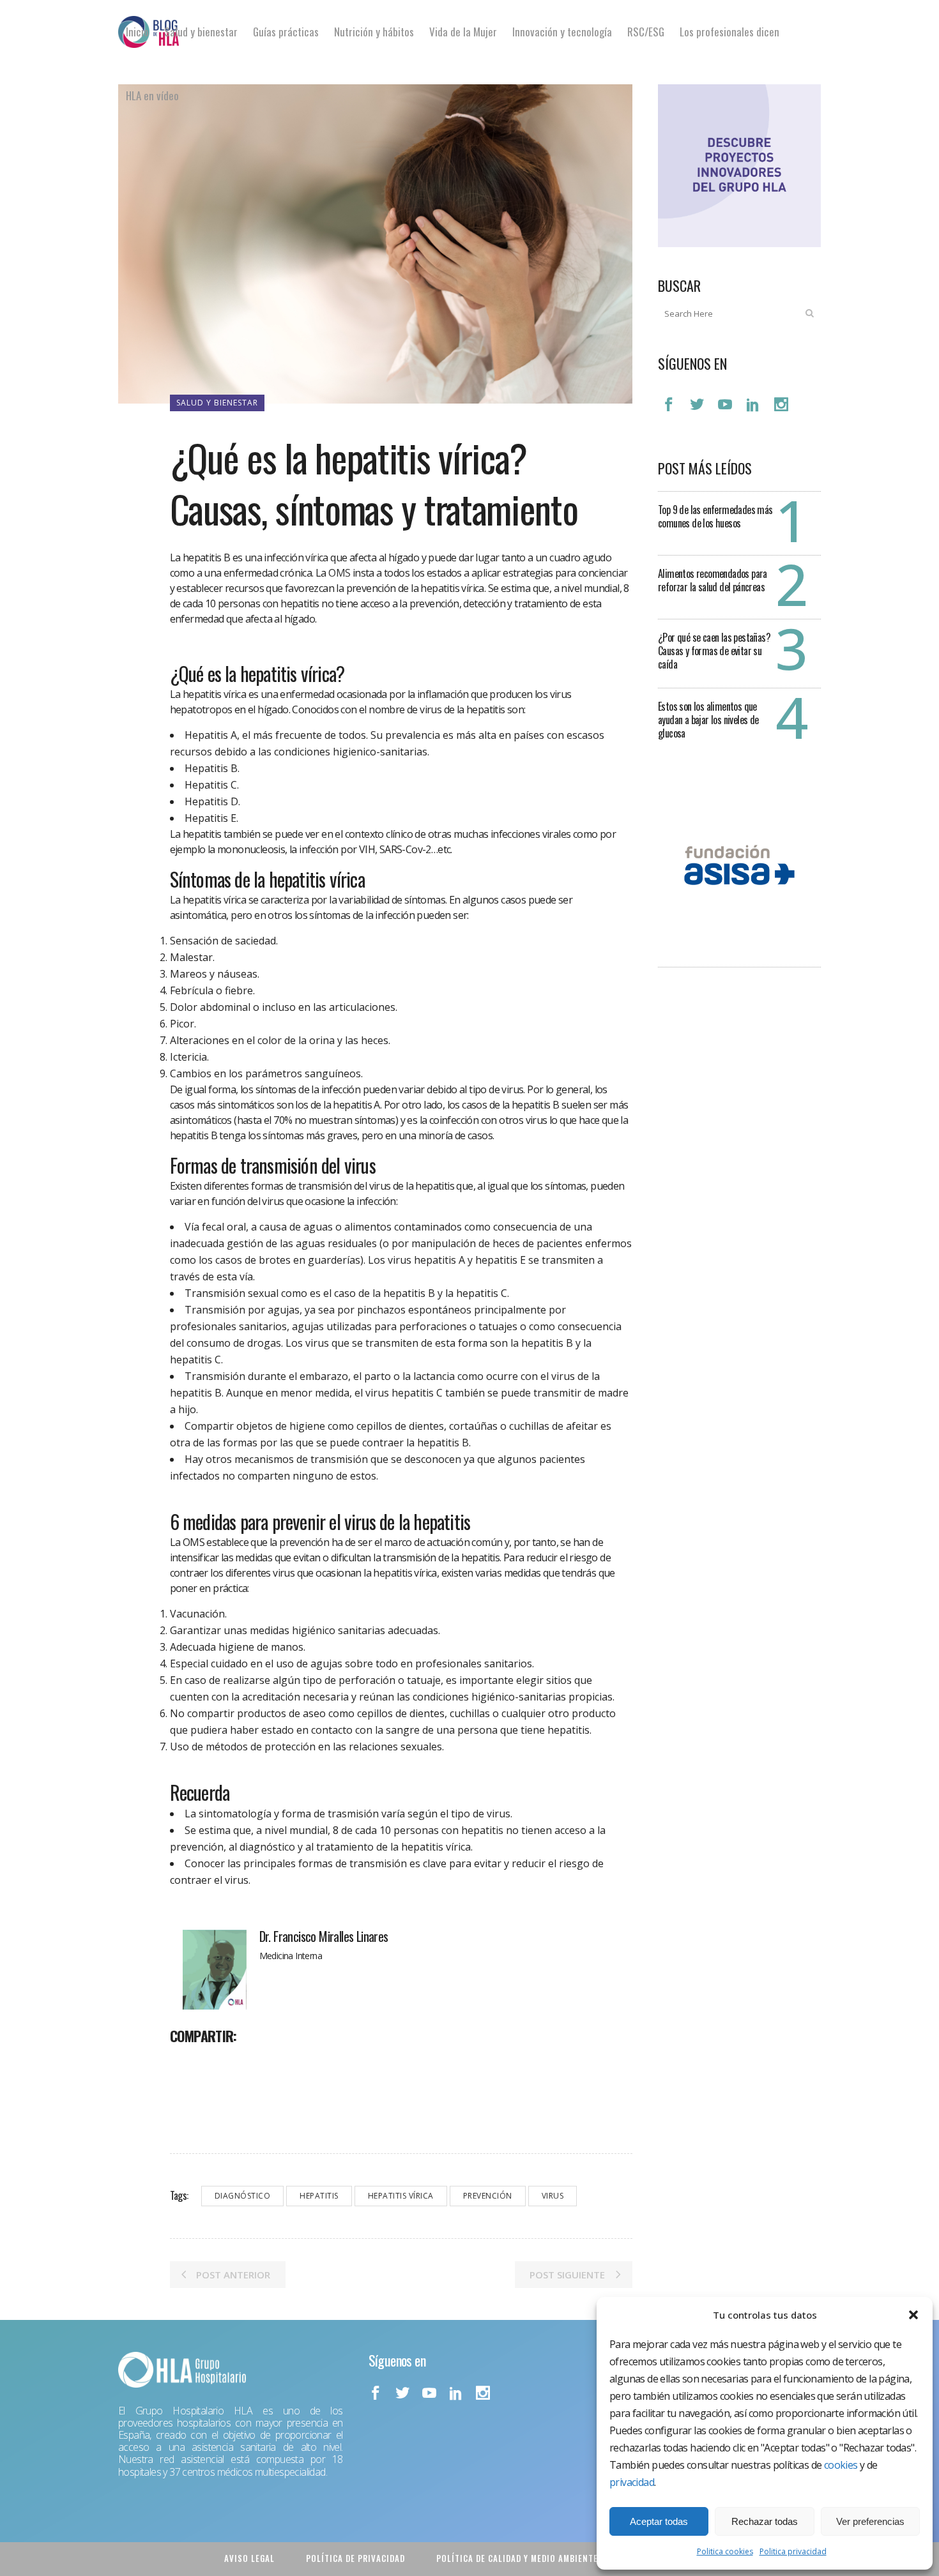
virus (553, 2196)
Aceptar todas (659, 2521)
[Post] (213, 2064)
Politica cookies (725, 2551)
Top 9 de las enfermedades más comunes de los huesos (715, 516)
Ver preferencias (870, 2521)
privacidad (632, 2482)
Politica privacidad (793, 2551)
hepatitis (319, 2196)
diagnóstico (243, 2196)
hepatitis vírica (401, 2196)
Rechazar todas (765, 2521)
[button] (913, 2315)
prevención (488, 2196)
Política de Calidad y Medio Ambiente (517, 2558)
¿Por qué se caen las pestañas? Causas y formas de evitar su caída (714, 651)
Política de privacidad (355, 2558)
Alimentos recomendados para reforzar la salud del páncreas (713, 580)
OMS (339, 573)
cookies (841, 2465)
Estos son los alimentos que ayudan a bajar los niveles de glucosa (708, 720)
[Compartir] (184, 2064)
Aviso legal (249, 2558)
